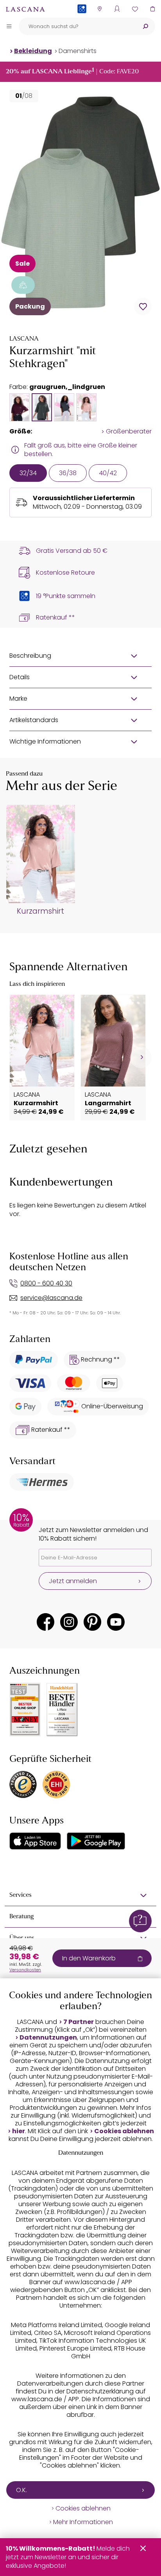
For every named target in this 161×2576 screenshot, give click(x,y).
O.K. (21, 2490)
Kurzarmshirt (40, 911)
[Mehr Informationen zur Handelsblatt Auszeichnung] (62, 1710)
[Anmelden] (117, 9)
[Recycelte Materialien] (23, 285)
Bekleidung (33, 51)
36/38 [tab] (68, 473)
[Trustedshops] (23, 1784)
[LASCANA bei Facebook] (46, 1622)
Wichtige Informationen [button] (45, 741)
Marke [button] (18, 699)
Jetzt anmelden (73, 1581)
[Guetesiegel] (56, 1784)
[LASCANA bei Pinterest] (92, 1622)
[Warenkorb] (152, 9)
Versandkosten (25, 1970)
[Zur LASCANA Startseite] (25, 9)
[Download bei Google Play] (96, 1841)
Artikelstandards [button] (34, 720)
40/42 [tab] (108, 473)
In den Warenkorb (89, 1958)
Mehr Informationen (83, 2522)
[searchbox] (77, 26)
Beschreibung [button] (30, 656)
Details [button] (20, 677)
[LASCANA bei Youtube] (116, 1622)
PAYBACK (82, 21)
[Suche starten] (145, 26)
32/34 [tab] (28, 473)
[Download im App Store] (35, 1841)
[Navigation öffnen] (9, 26)
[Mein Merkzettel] (135, 9)
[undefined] (141, 1057)
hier (19, 2131)
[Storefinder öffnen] (99, 9)
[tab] (20, 407)
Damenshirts (78, 51)
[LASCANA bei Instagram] (69, 1622)
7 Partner (79, 2022)
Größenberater (129, 431)
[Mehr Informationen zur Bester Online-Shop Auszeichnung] (25, 1710)
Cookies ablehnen (124, 2131)
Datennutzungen (48, 2038)
